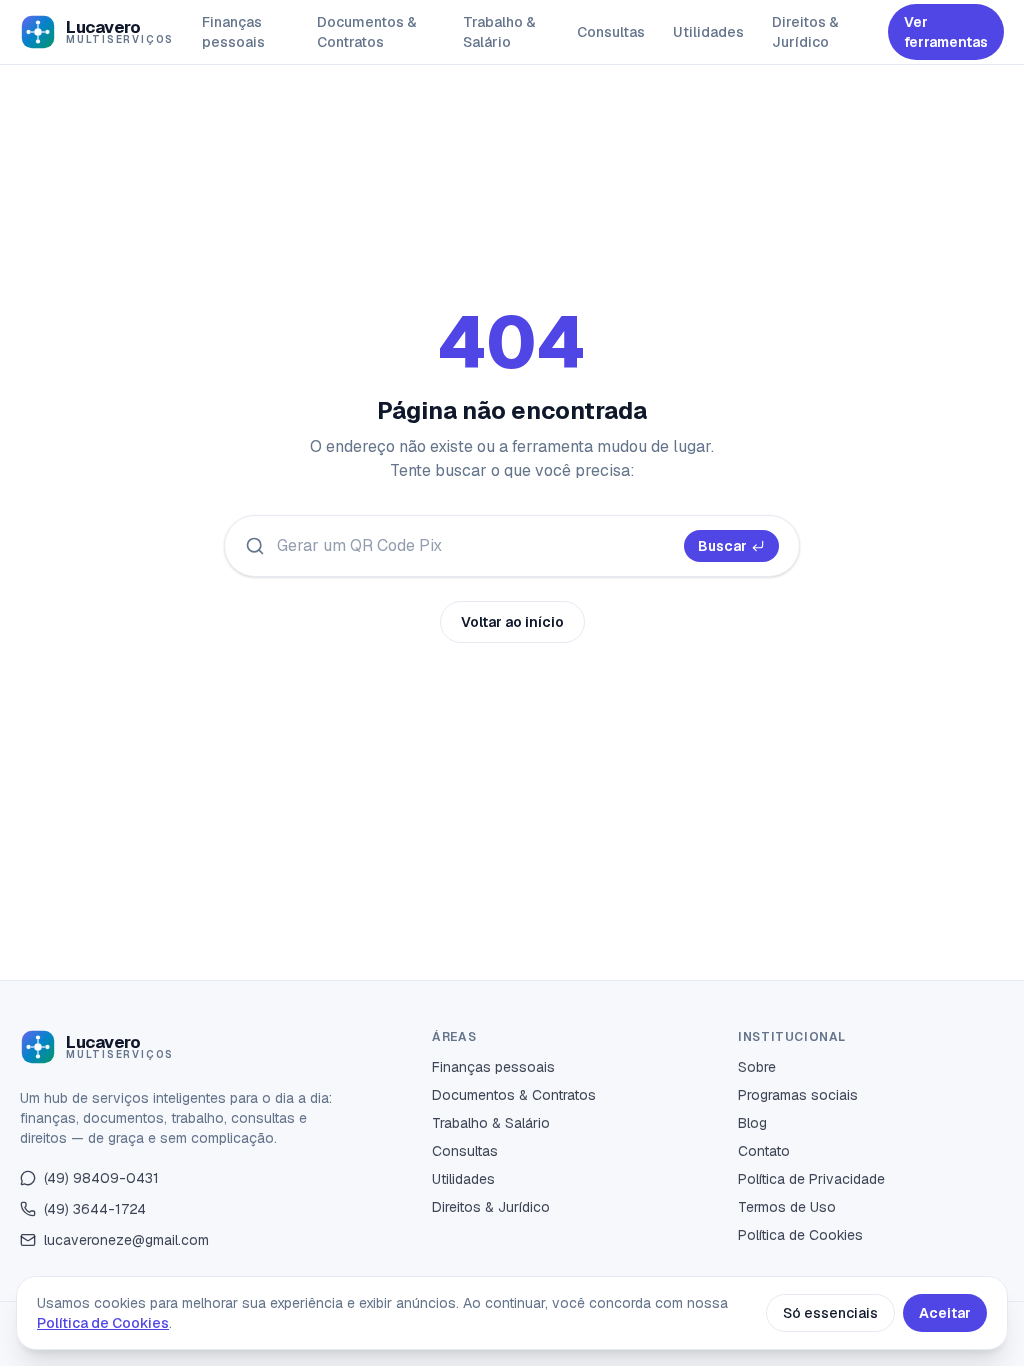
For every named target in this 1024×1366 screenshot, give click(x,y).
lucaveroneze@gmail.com (126, 1240)
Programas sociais (798, 1095)
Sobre (757, 1067)
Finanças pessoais (233, 32)
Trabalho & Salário (499, 32)
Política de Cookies (800, 1235)
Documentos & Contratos (367, 32)
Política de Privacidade (811, 1179)
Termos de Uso (787, 1207)
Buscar (722, 546)
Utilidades (708, 32)
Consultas (611, 32)
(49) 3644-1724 (95, 1209)
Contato (764, 1151)
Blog (752, 1123)
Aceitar (945, 1313)
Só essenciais (830, 1313)
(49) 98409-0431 (101, 1178)
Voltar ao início (512, 622)
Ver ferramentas (946, 32)
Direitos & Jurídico (805, 32)
